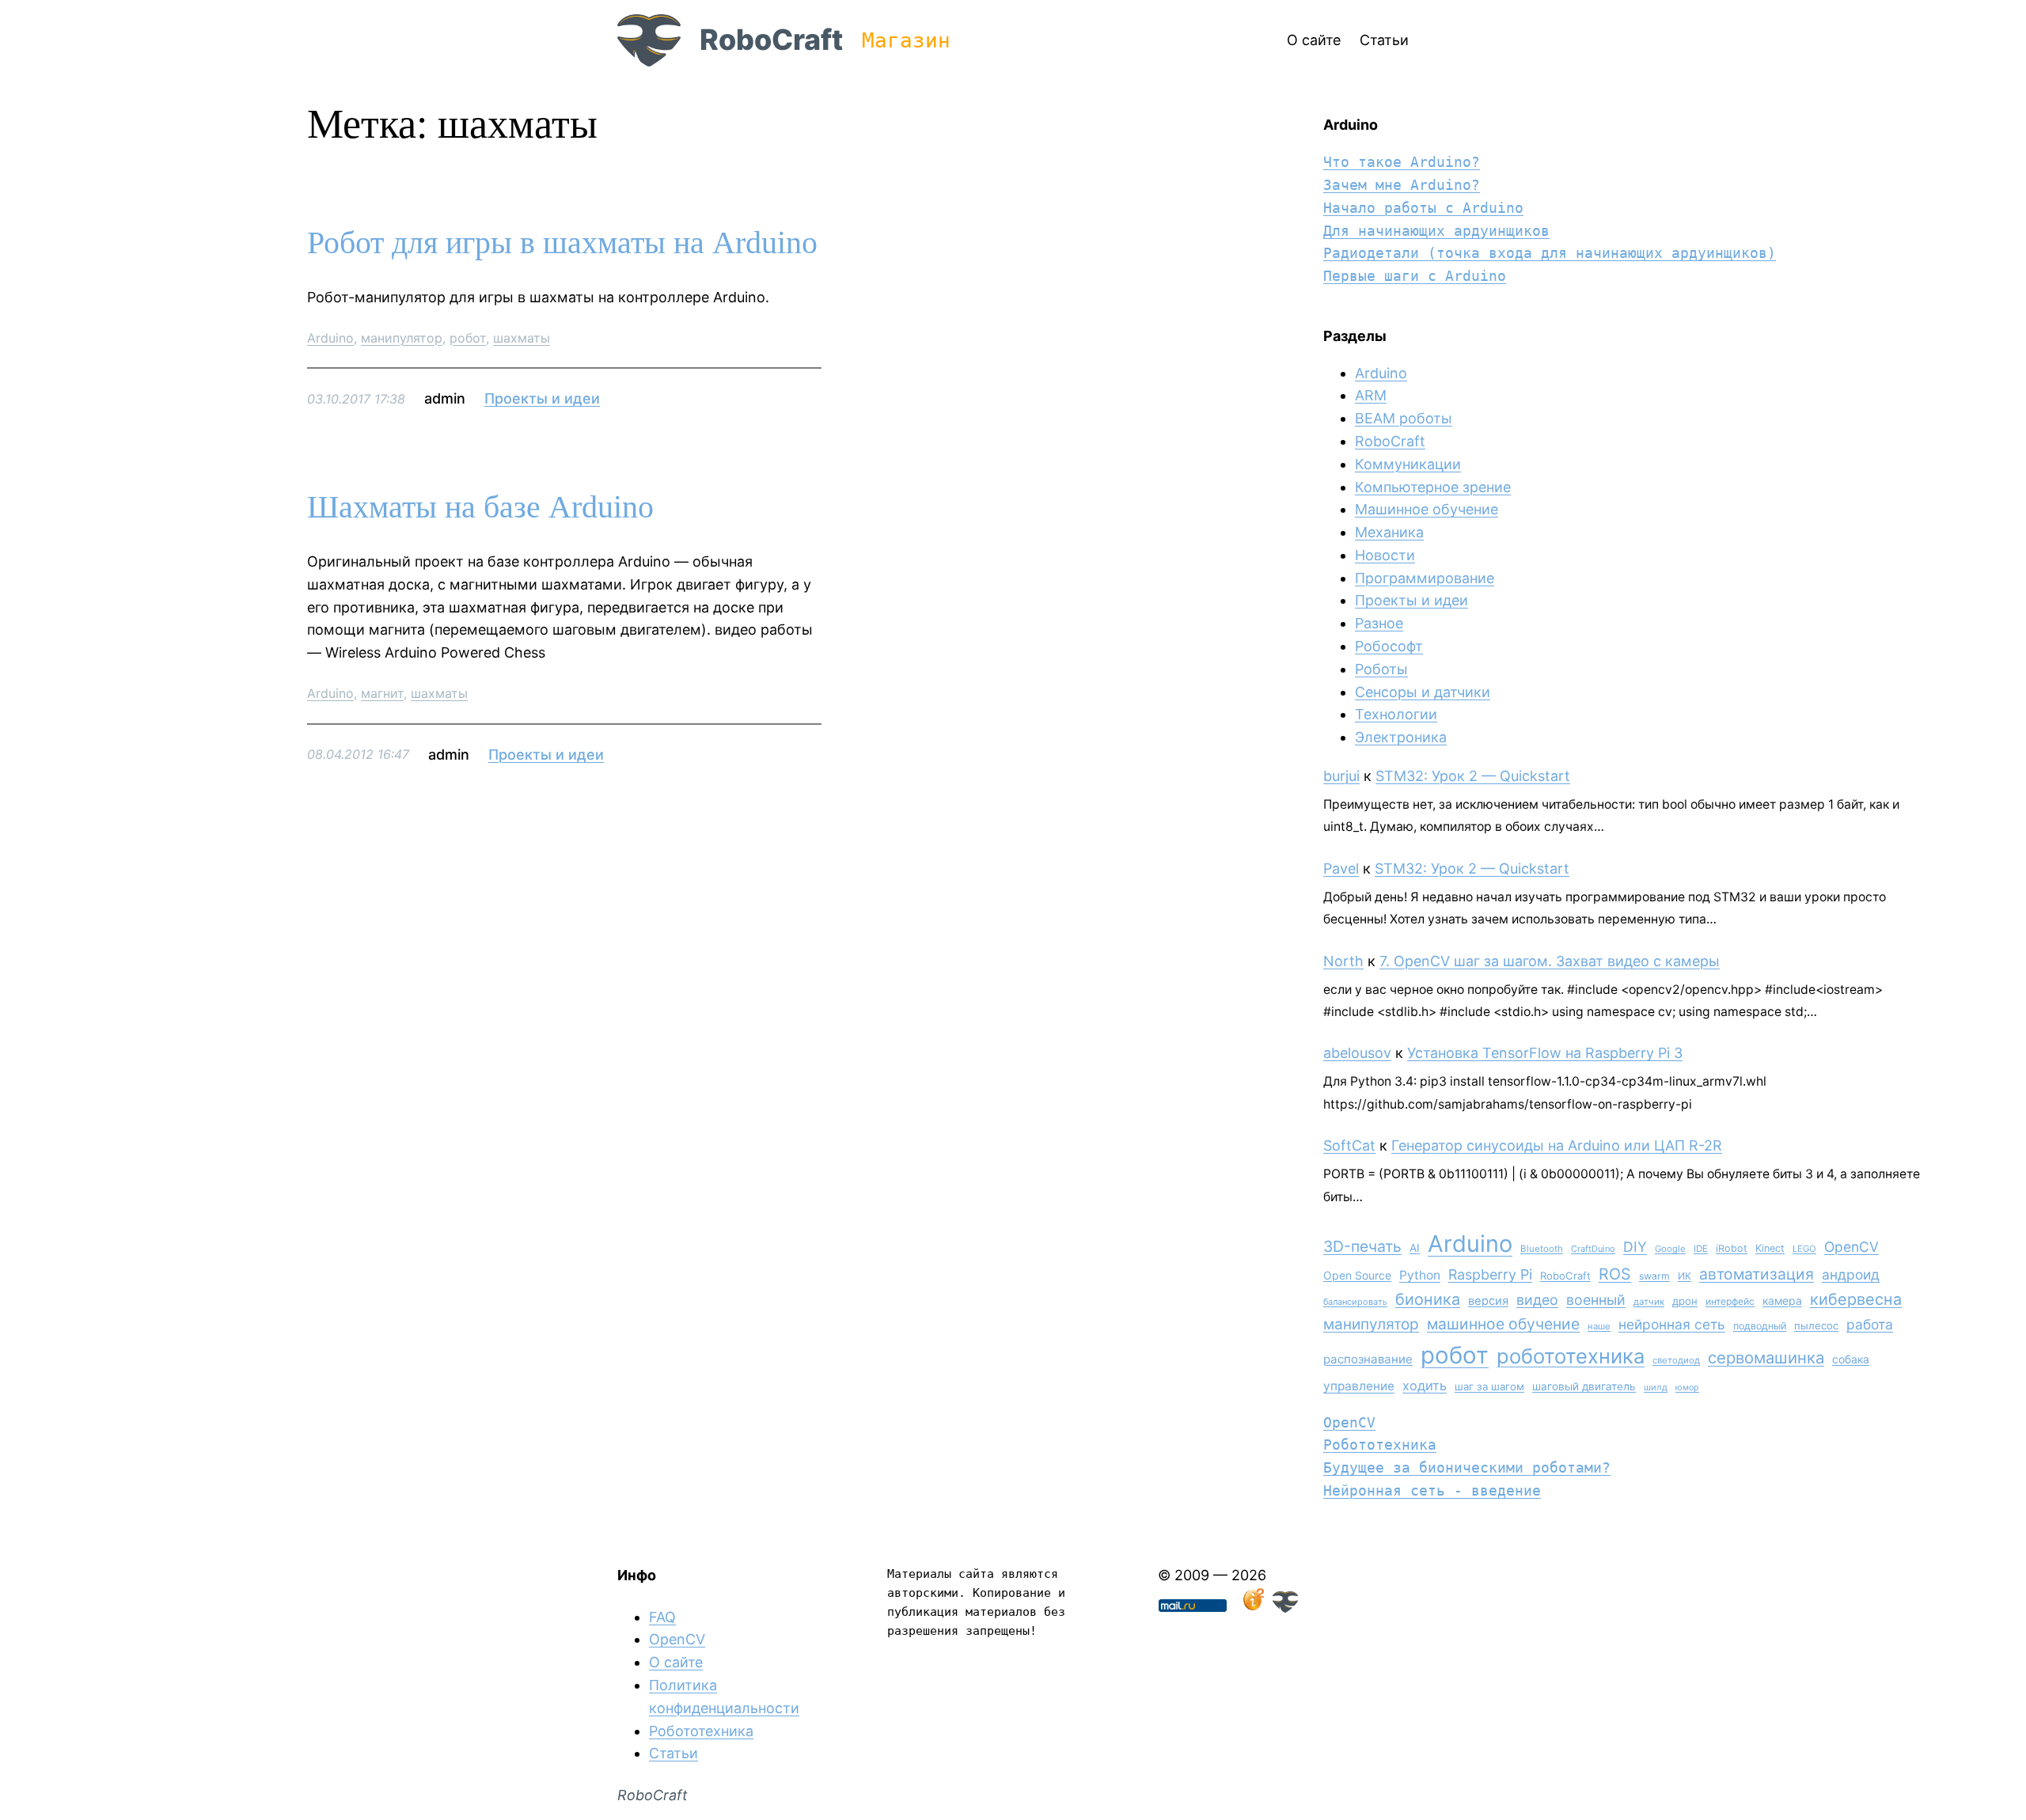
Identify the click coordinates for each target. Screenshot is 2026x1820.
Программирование (1425, 578)
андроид (1851, 1274)
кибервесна (1856, 1299)
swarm (1654, 1276)
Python (1420, 1275)
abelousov (1357, 1053)
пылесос (1816, 1325)
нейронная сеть (1672, 1324)
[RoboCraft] (1285, 1608)
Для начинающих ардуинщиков (1436, 231)
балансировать (1355, 1302)
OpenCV (1851, 1247)
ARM (1371, 395)
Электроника (1401, 737)
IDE (1701, 1249)
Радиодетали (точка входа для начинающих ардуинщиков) (1550, 253)
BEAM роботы (1404, 418)
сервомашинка (1766, 1357)
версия (1488, 1301)
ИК (1685, 1276)
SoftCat (1349, 1145)
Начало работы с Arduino (1423, 208)
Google (1670, 1249)
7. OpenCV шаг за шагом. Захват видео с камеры (1550, 961)
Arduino (330, 338)
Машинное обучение (1427, 509)
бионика (1428, 1299)
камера (1782, 1301)
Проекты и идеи (542, 398)
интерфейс (1730, 1301)
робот (468, 338)
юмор (1687, 1388)
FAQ (662, 1617)
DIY (1635, 1247)
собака (1851, 1359)
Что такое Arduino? (1402, 162)
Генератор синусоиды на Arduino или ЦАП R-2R (1557, 1145)
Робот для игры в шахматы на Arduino (562, 243)
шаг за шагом (1489, 1386)
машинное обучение (1503, 1324)
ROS (1615, 1274)
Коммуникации (1408, 464)
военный (1596, 1300)
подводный (1760, 1326)
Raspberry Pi (1490, 1274)
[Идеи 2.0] (1252, 1608)
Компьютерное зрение (1433, 487)
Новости (1385, 555)
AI (1415, 1248)
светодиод (1676, 1360)
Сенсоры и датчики (1423, 692)
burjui (1341, 776)
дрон (1685, 1301)
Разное (1379, 623)
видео (1537, 1300)
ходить (1425, 1386)
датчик (1649, 1302)
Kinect (1770, 1248)
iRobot (1732, 1248)
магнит (382, 693)
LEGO (1804, 1249)
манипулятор (402, 338)
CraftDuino (1593, 1249)
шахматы (522, 338)
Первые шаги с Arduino (1415, 276)
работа (1870, 1324)
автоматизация (1757, 1274)
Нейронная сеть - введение (1432, 1490)
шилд (1656, 1387)
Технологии (1396, 714)
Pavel (1341, 868)
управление (1359, 1386)
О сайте (676, 1662)
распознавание (1368, 1359)
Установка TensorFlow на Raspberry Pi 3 (1545, 1053)
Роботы (1381, 669)
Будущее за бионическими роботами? (1467, 1467)
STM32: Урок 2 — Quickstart (1473, 776)
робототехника (1571, 1356)
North (1343, 961)
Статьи (673, 1753)
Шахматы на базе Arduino (480, 507)
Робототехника (1380, 1445)
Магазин (906, 40)
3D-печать (1362, 1246)
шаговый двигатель (1584, 1386)
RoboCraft (771, 40)
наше (1599, 1326)
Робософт (1389, 646)
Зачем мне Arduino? (1402, 185)
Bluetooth (1542, 1249)
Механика (1389, 532)
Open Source (1357, 1275)
